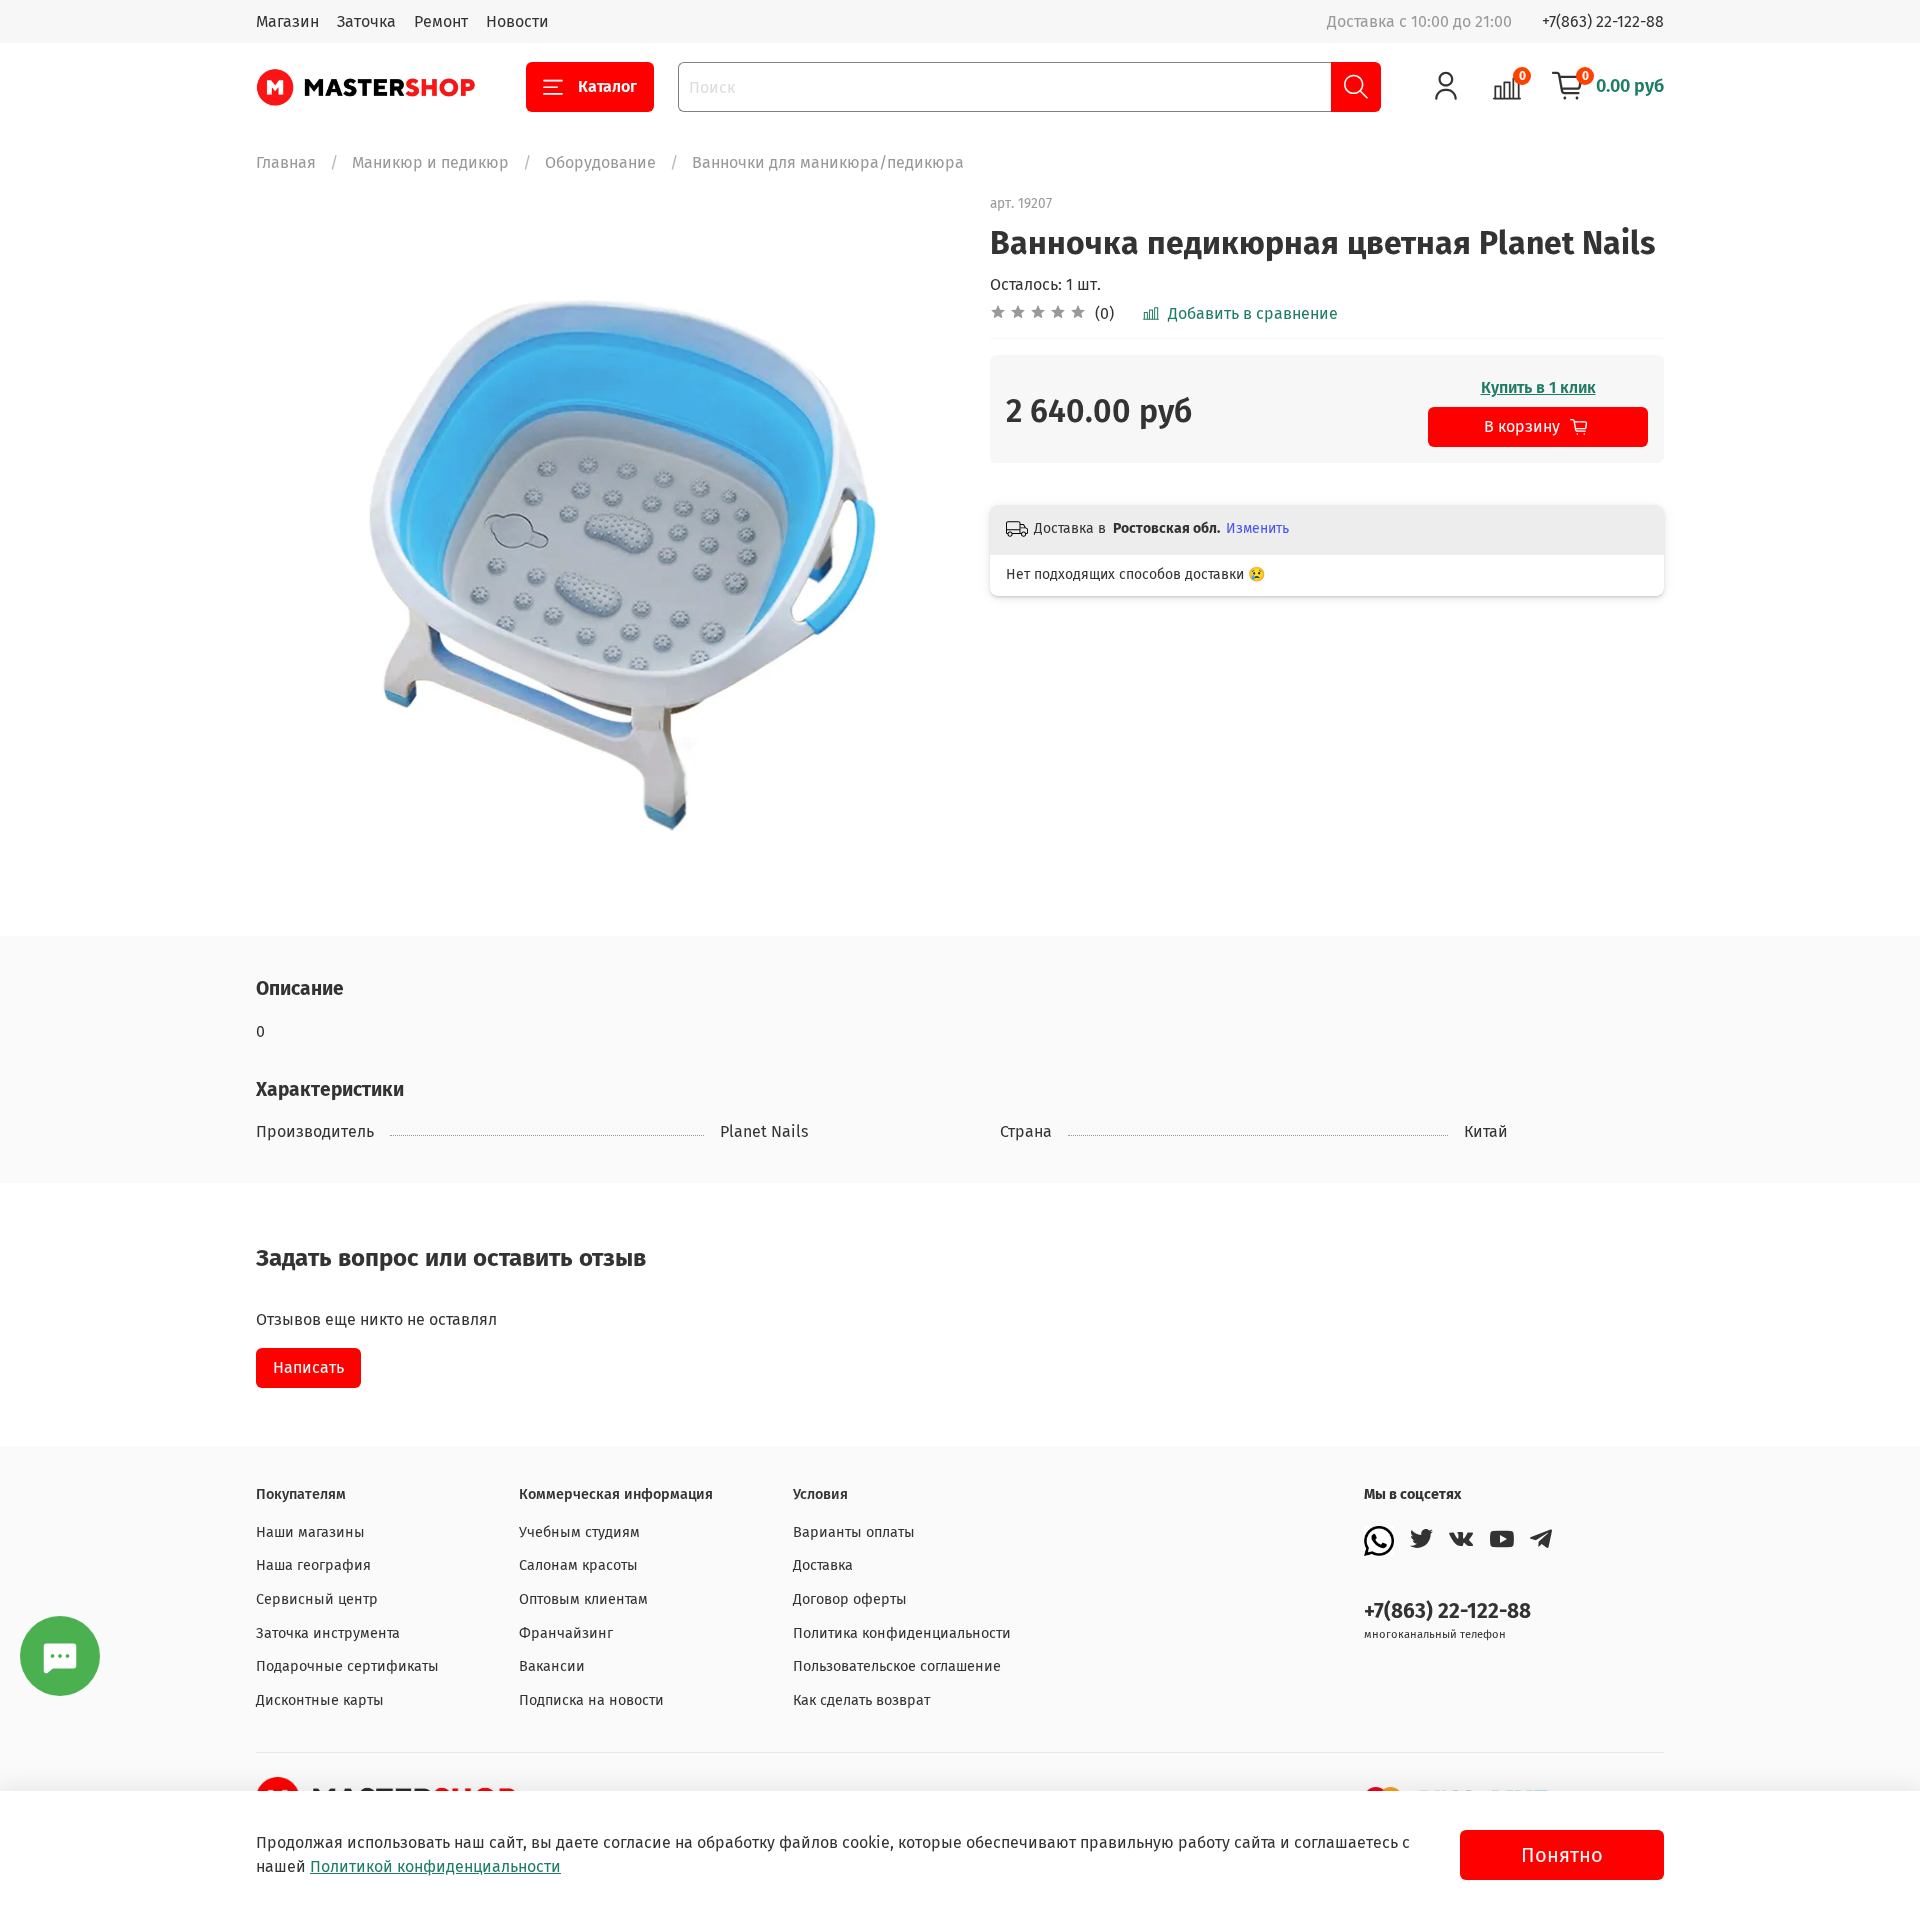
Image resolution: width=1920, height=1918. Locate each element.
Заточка (366, 21)
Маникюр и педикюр (430, 162)
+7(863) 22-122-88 (1603, 21)
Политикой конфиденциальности (435, 1866)
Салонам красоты (578, 1565)
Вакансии (552, 1666)
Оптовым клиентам (583, 1599)
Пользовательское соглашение (897, 1666)
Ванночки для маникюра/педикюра (828, 162)
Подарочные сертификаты (347, 1666)
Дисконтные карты (320, 1700)
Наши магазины (310, 1532)
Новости (517, 21)
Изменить (1257, 528)
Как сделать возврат (861, 1700)
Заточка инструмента (328, 1633)
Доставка (823, 1565)
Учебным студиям (579, 1532)
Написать (308, 1367)
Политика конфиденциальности (902, 1633)
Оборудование (600, 162)
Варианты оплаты (854, 1532)
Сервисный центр (317, 1599)
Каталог (607, 86)
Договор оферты (850, 1599)
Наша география (313, 1565)
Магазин (287, 21)
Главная (286, 162)
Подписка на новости (591, 1700)
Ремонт (441, 21)
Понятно (1562, 1855)
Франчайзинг (566, 1633)
